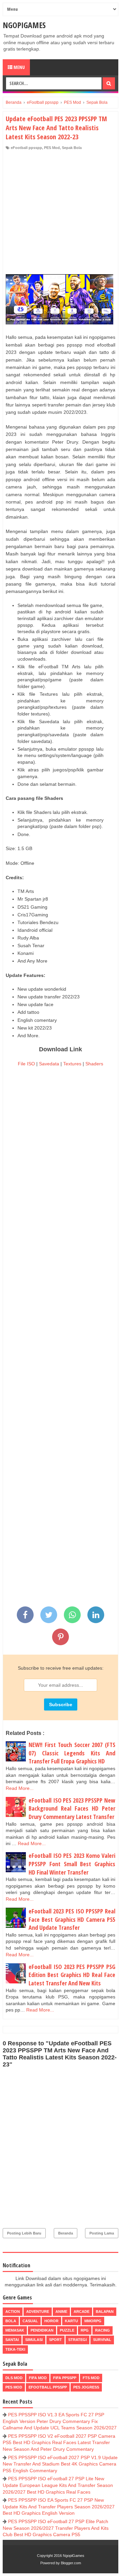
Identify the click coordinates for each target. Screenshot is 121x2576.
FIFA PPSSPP (65, 2378)
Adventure (38, 2312)
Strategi (77, 2340)
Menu (19, 67)
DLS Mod (14, 2378)
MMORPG (93, 2321)
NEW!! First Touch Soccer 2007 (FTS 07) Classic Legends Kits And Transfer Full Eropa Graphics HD (72, 1753)
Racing (103, 2330)
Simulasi (34, 2340)
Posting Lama (102, 2233)
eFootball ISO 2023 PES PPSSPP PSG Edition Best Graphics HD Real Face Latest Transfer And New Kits (72, 1975)
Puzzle (67, 2330)
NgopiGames (24, 25)
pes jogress (86, 2387)
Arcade (82, 2312)
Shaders (94, 1064)
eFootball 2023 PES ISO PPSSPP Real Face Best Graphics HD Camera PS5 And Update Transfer (72, 1919)
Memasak (15, 2330)
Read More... (20, 1788)
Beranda (66, 2233)
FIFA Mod (38, 2378)
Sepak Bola (72, 148)
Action (13, 2312)
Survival (102, 2340)
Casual (30, 2321)
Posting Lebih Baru (24, 2233)
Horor (51, 2321)
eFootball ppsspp (26, 148)
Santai (12, 2340)
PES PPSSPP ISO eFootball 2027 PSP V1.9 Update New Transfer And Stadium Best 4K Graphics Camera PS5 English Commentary (60, 2464)
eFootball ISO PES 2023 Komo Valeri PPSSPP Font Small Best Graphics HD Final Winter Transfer (72, 1864)
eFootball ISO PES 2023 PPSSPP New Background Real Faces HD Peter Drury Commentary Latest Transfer (72, 1808)
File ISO (26, 1064)
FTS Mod (91, 2378)
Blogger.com (71, 2563)
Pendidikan (42, 2330)
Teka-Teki (15, 2349)
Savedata (49, 1064)
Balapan (105, 2312)
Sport (55, 2340)
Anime (61, 2312)
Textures (72, 1064)
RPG (85, 2330)
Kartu (71, 2321)
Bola (11, 2321)
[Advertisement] (61, 214)
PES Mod (52, 148)
